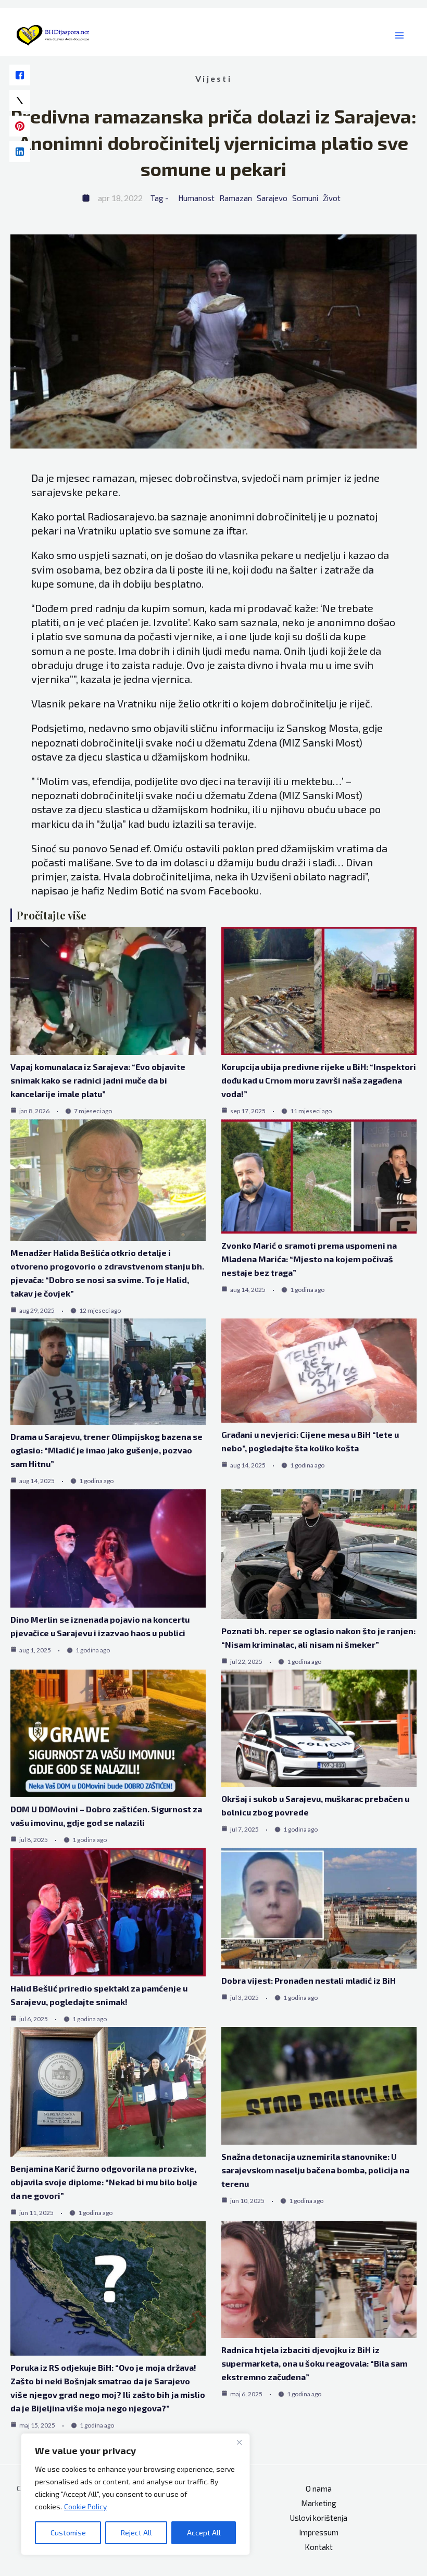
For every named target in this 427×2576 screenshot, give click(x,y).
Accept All (204, 2533)
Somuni (305, 198)
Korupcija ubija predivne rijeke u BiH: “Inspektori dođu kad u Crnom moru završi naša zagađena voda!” (319, 1080)
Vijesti (213, 78)
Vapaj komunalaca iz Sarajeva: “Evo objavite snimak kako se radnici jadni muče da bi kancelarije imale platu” (98, 1080)
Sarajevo (272, 198)
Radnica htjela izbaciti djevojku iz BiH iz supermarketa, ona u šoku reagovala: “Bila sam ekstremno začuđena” (314, 2363)
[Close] (239, 2442)
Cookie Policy (85, 2506)
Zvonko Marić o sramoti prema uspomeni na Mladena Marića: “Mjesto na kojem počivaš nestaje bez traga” (309, 1259)
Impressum (319, 2532)
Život (332, 198)
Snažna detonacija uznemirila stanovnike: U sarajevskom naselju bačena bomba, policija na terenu (315, 2170)
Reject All (136, 2533)
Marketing (319, 2503)
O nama (319, 2488)
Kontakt (319, 2547)
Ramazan (236, 198)
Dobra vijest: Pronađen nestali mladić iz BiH (309, 1980)
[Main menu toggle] (400, 36)
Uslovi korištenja (319, 2518)
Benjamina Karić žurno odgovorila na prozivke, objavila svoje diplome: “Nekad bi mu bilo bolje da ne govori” (104, 2182)
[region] (135, 2494)
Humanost (196, 198)
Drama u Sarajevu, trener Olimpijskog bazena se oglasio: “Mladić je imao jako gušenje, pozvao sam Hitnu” (106, 1450)
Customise (68, 2533)
